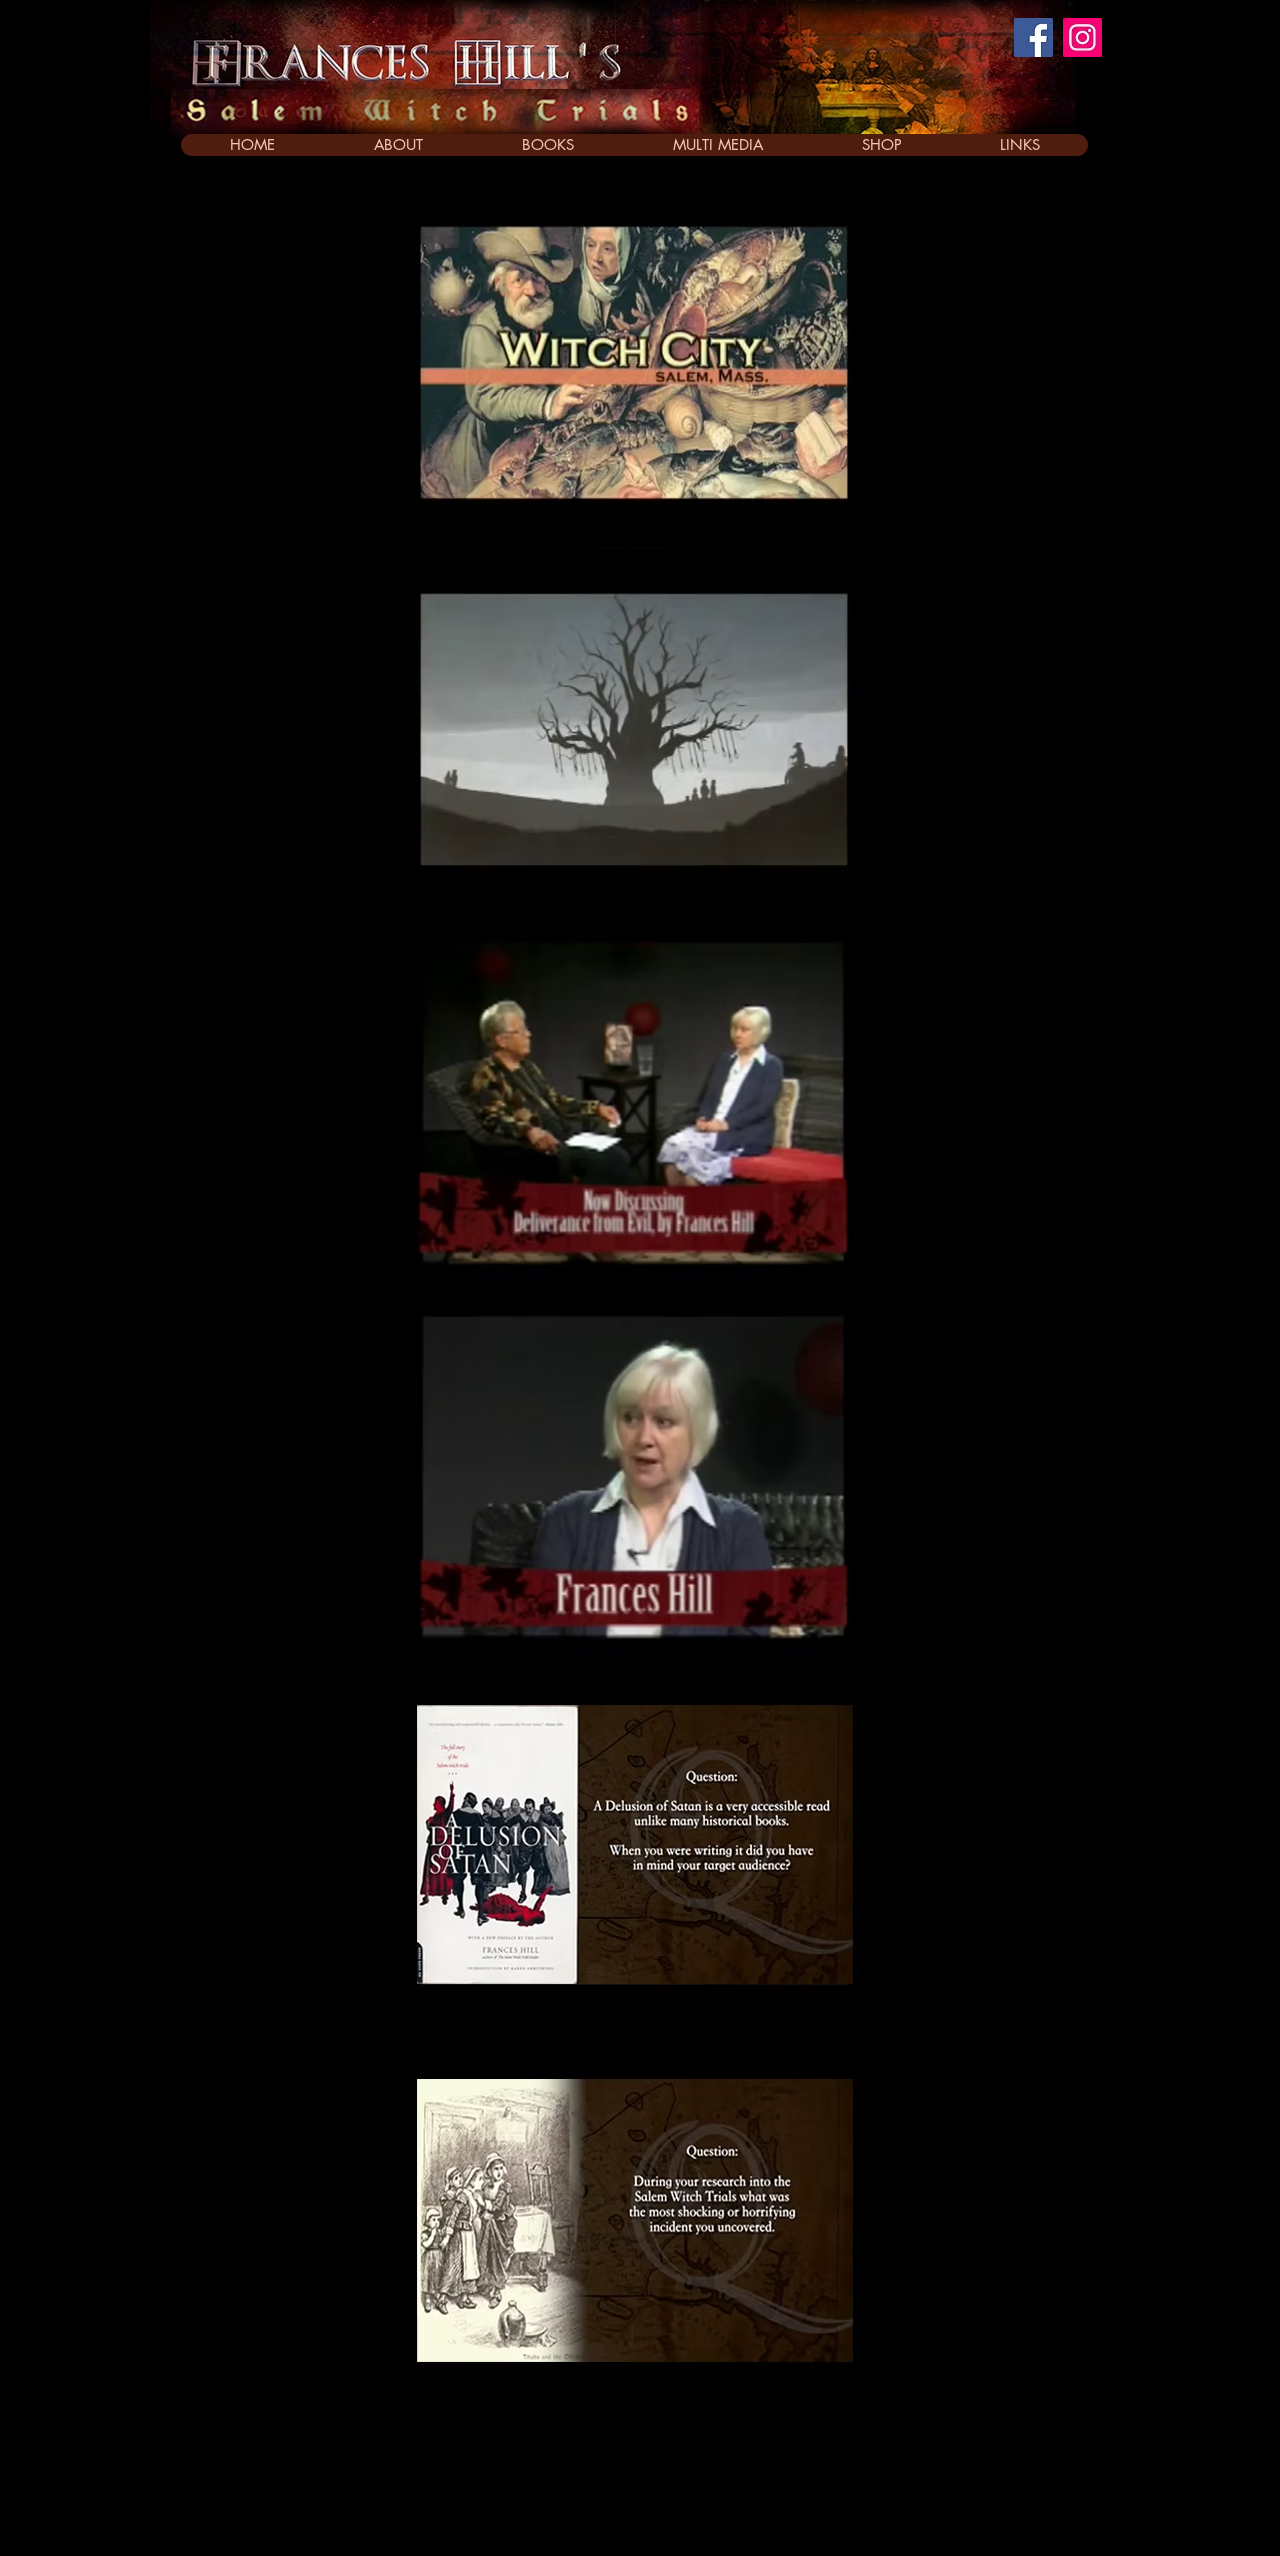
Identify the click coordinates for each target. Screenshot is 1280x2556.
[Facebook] (1033, 37)
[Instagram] (1082, 37)
